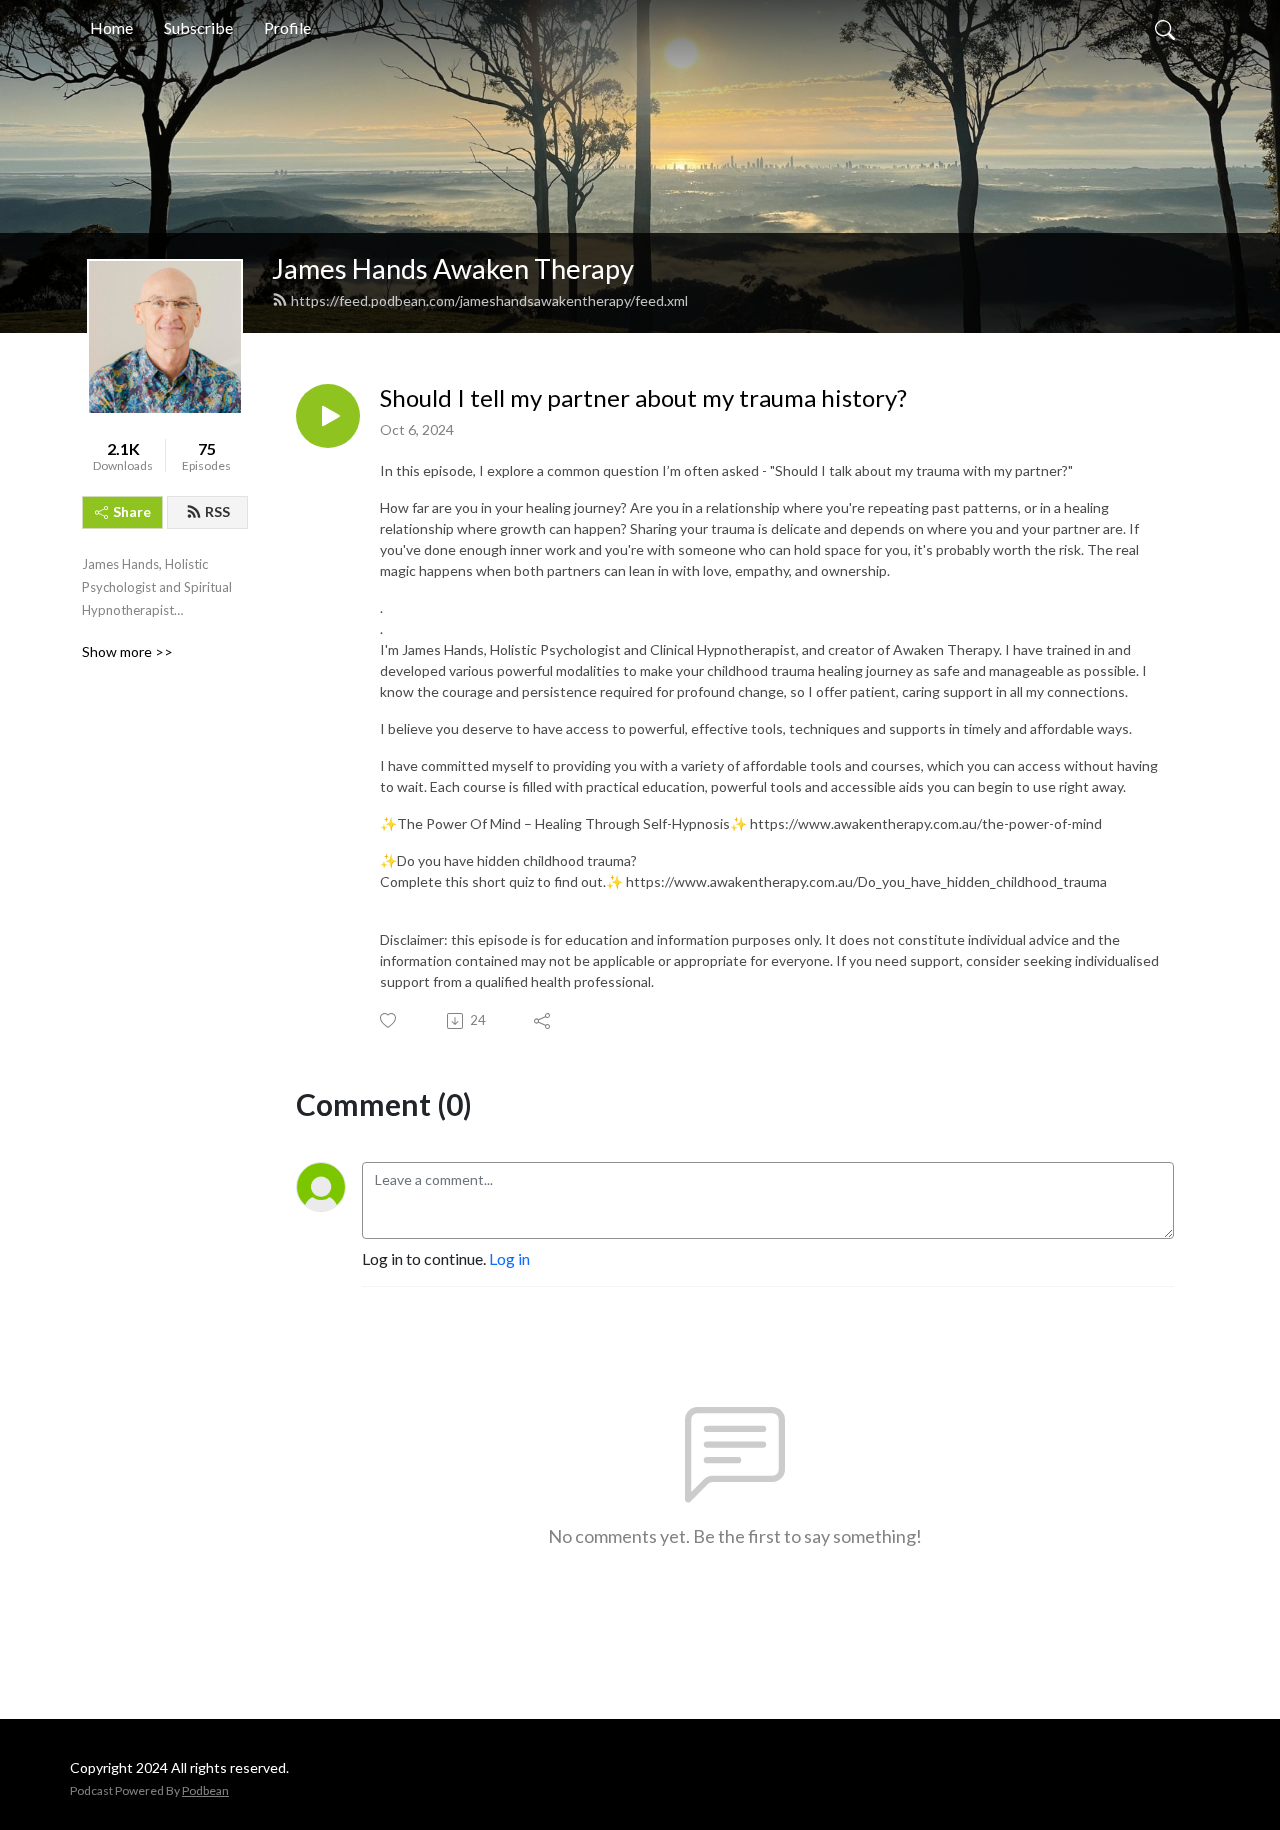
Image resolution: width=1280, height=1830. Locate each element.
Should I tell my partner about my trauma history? (643, 398)
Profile (287, 27)
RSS (217, 511)
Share (132, 511)
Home (111, 27)
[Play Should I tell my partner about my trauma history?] (328, 416)
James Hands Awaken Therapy (453, 268)
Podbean (205, 1790)
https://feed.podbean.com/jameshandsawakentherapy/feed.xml (489, 300)
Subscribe (198, 27)
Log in (509, 1258)
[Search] (1165, 28)
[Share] (543, 1021)
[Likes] (389, 1020)
